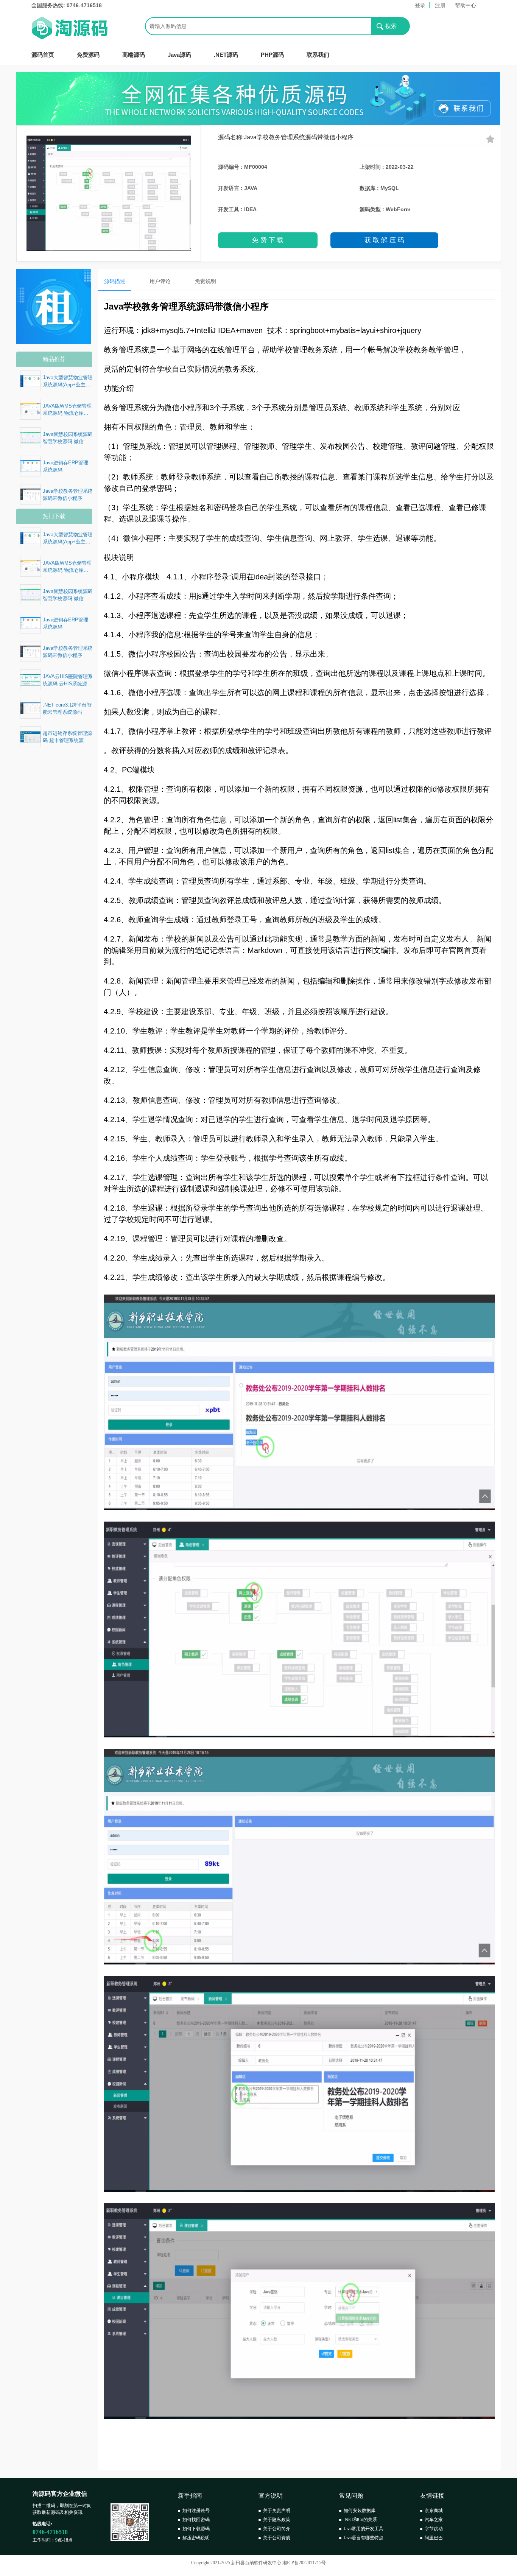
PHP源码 (272, 55)
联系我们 (318, 55)
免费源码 (88, 55)
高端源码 (134, 55)
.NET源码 (226, 55)
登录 (420, 5)
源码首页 (43, 55)
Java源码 (179, 55)
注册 (440, 5)
